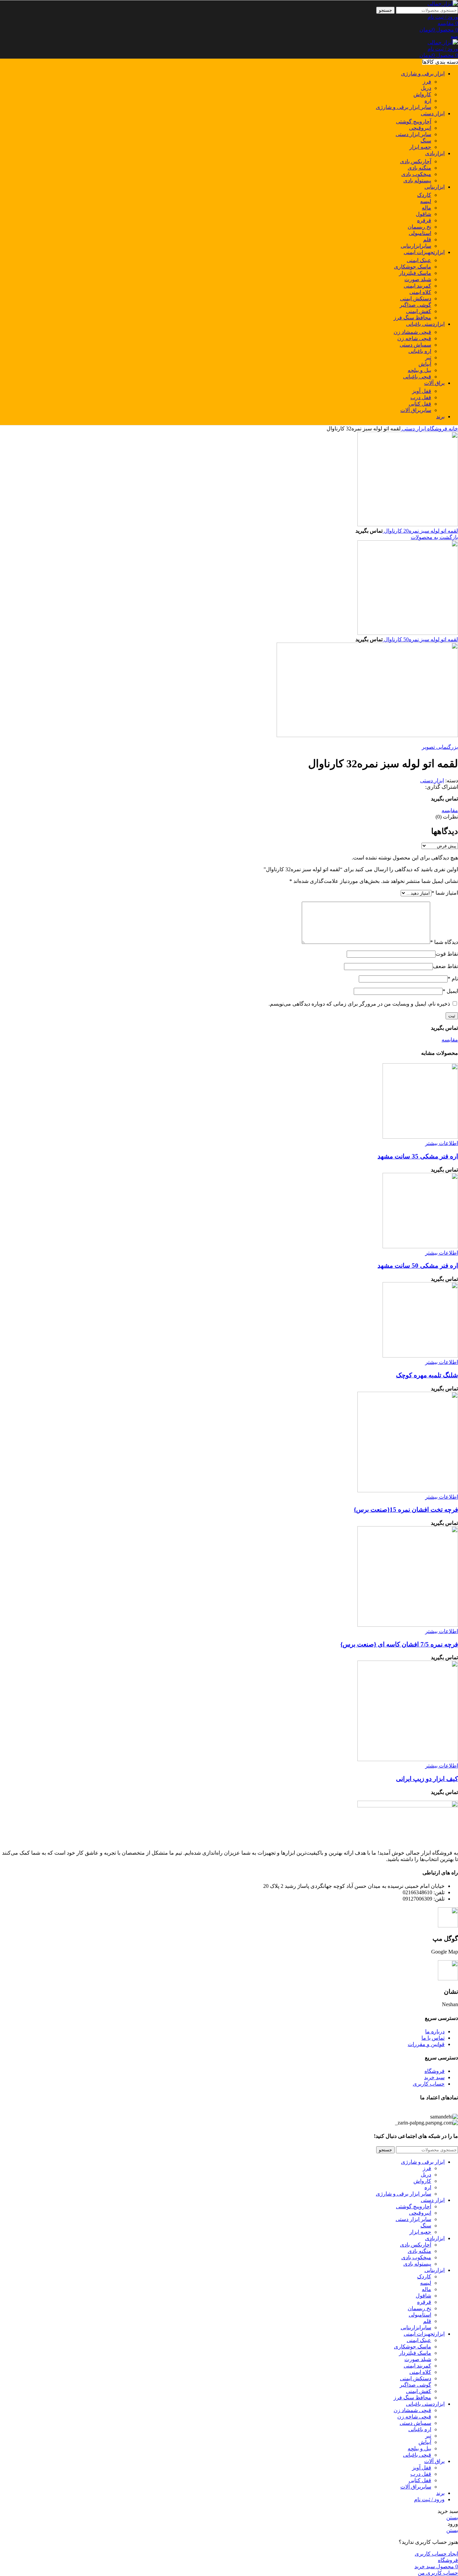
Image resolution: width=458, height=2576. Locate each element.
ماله (426, 208)
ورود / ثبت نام (429, 2499)
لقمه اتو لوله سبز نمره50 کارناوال (420, 639)
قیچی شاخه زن (414, 338)
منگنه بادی (419, 168)
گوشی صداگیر (415, 305)
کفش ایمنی (419, 311)
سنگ (426, 141)
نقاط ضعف (445, 966)
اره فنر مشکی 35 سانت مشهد (418, 1156)
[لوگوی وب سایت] (443, 4)
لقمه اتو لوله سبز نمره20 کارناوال (420, 531)
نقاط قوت (447, 954)
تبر (428, 357)
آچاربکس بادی (416, 161)
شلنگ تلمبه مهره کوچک (427, 1375)
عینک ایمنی (419, 260)
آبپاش (425, 364)
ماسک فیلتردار (415, 273)
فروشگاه (437, 429)
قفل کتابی (420, 404)
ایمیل (450, 991)
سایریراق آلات (416, 410)
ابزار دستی (413, 429)
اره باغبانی (420, 351)
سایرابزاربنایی (416, 246)
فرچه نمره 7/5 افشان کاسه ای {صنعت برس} (399, 1644)
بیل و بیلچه (419, 370)
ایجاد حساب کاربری (436, 2554)
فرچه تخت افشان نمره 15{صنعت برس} (406, 1510)
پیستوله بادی (417, 181)
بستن (452, 2518)
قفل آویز (422, 391)
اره (428, 101)
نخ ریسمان (419, 227)
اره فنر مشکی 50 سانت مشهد (418, 1266)
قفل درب (421, 397)
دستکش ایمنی (416, 298)
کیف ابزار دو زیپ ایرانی (427, 1779)
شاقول (423, 214)
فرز (427, 82)
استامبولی (420, 233)
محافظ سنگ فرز (412, 318)
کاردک (424, 195)
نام (453, 979)
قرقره (424, 220)
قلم (427, 239)
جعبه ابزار (420, 147)
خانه (453, 429)
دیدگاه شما (444, 942)
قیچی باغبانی (417, 377)
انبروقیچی (420, 128)
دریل (426, 88)
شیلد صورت (418, 279)
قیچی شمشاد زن (412, 332)
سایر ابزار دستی (413, 134)
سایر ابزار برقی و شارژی (404, 107)
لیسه (426, 201)
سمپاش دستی (415, 345)
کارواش (422, 94)
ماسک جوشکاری (413, 267)
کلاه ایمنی (420, 292)
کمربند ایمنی (417, 286)
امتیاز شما (445, 893)
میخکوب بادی (416, 174)
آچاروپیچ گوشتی (414, 122)
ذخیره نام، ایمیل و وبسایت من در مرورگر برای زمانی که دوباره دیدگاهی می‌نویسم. (359, 1004)
